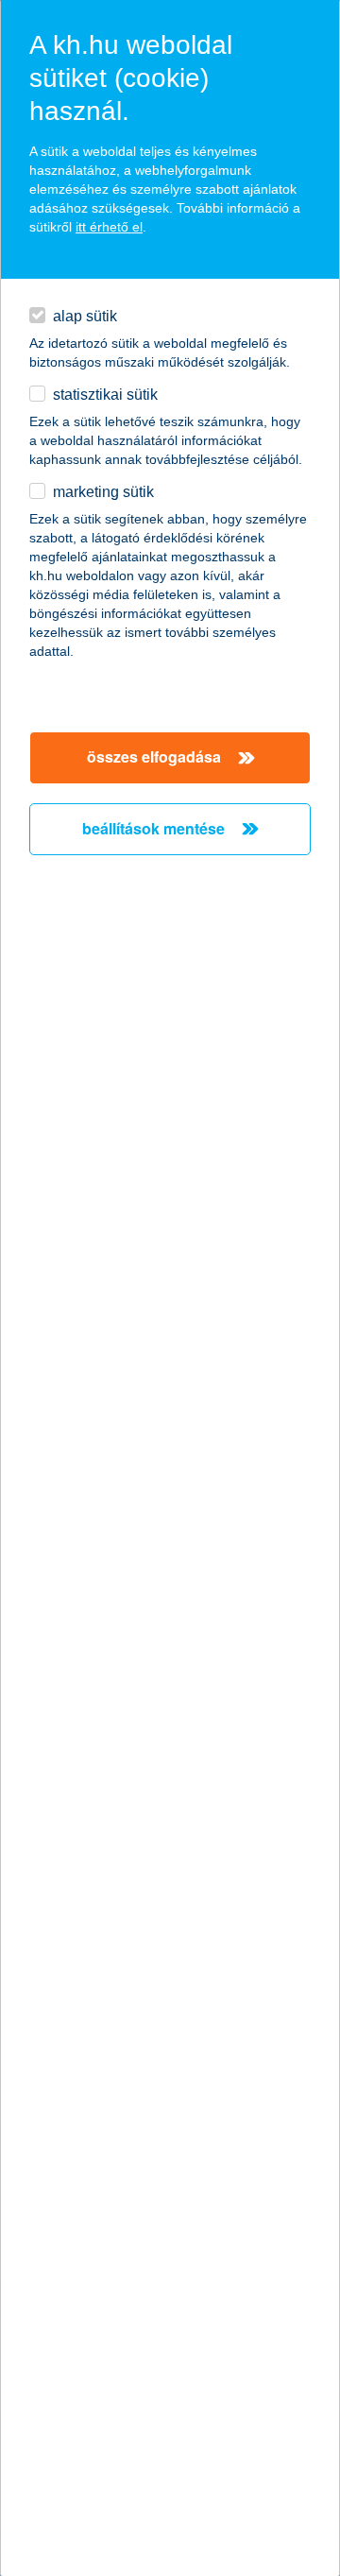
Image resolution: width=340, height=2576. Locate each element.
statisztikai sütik (105, 395)
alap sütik (85, 316)
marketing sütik (103, 492)
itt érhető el (109, 227)
